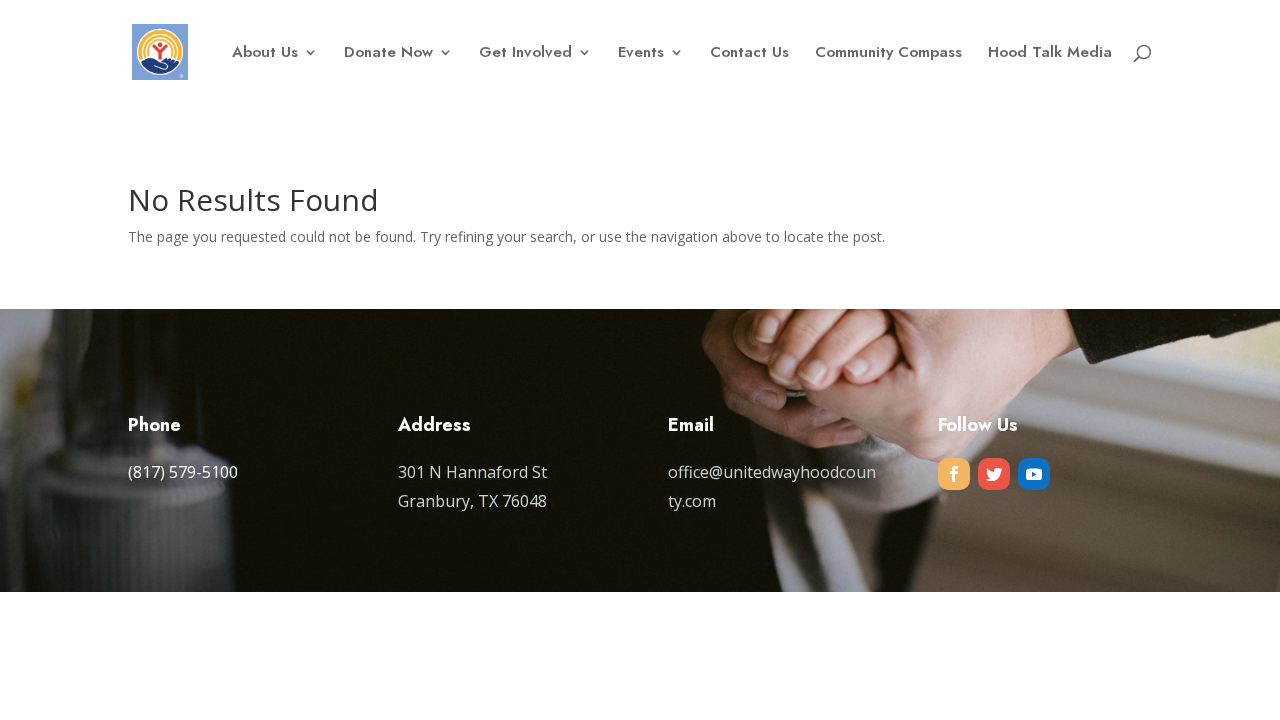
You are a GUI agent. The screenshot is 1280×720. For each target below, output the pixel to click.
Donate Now (388, 54)
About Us (265, 54)
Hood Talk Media (1050, 54)
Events (641, 54)
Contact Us (749, 54)
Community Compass (888, 54)
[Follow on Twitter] (994, 474)
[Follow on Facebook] (954, 474)
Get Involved (525, 54)
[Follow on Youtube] (1034, 474)
